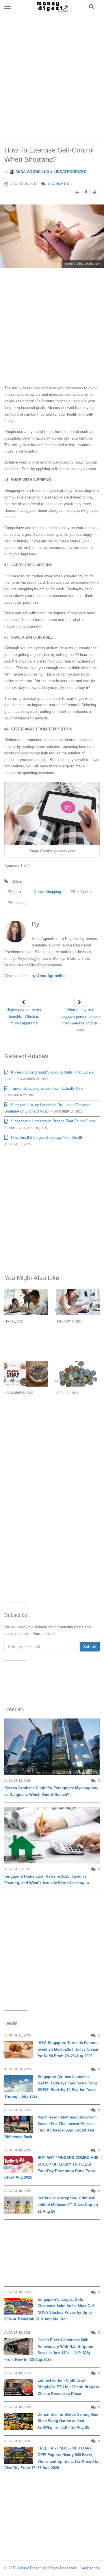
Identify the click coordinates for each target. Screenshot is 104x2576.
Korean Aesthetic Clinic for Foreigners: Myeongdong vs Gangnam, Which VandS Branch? (51, 1791)
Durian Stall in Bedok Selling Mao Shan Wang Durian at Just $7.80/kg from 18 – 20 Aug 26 (68, 2421)
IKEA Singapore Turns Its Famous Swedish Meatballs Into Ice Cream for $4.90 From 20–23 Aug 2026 (68, 2049)
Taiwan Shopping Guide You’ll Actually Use (46, 1088)
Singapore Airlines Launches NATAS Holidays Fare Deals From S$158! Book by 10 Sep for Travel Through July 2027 (51, 2087)
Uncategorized (70, 172)
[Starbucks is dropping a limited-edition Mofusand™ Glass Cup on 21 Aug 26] (19, 2205)
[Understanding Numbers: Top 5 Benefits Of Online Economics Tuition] (26, 1302)
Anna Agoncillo (32, 172)
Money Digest (29, 2568)
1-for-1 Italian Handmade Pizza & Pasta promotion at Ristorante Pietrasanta (25, 1413)
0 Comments (58, 184)
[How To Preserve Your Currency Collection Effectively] (78, 1374)
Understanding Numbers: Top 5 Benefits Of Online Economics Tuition (25, 1338)
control (16, 892)
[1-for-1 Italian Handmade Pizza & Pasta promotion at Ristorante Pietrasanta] (26, 1374)
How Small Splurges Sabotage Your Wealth (47, 1138)
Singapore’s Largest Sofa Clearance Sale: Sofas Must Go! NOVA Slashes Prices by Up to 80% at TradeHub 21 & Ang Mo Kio (49, 2309)
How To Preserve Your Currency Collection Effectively (75, 1410)
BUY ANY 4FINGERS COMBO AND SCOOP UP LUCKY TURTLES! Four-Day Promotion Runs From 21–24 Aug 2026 (51, 2167)
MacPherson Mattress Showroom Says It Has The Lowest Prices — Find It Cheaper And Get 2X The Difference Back (51, 2127)
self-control (83, 892)
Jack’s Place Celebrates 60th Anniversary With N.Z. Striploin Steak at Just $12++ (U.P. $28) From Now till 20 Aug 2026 (49, 2350)
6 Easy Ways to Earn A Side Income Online (78, 1335)
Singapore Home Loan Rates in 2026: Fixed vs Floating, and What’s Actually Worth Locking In (47, 1880)
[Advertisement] (52, 74)
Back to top (90, 2568)
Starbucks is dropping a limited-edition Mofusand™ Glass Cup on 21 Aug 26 (68, 2205)
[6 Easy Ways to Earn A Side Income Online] (78, 1302)
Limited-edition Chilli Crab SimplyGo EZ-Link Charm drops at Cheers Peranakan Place (68, 2387)
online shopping (47, 892)
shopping (18, 903)
